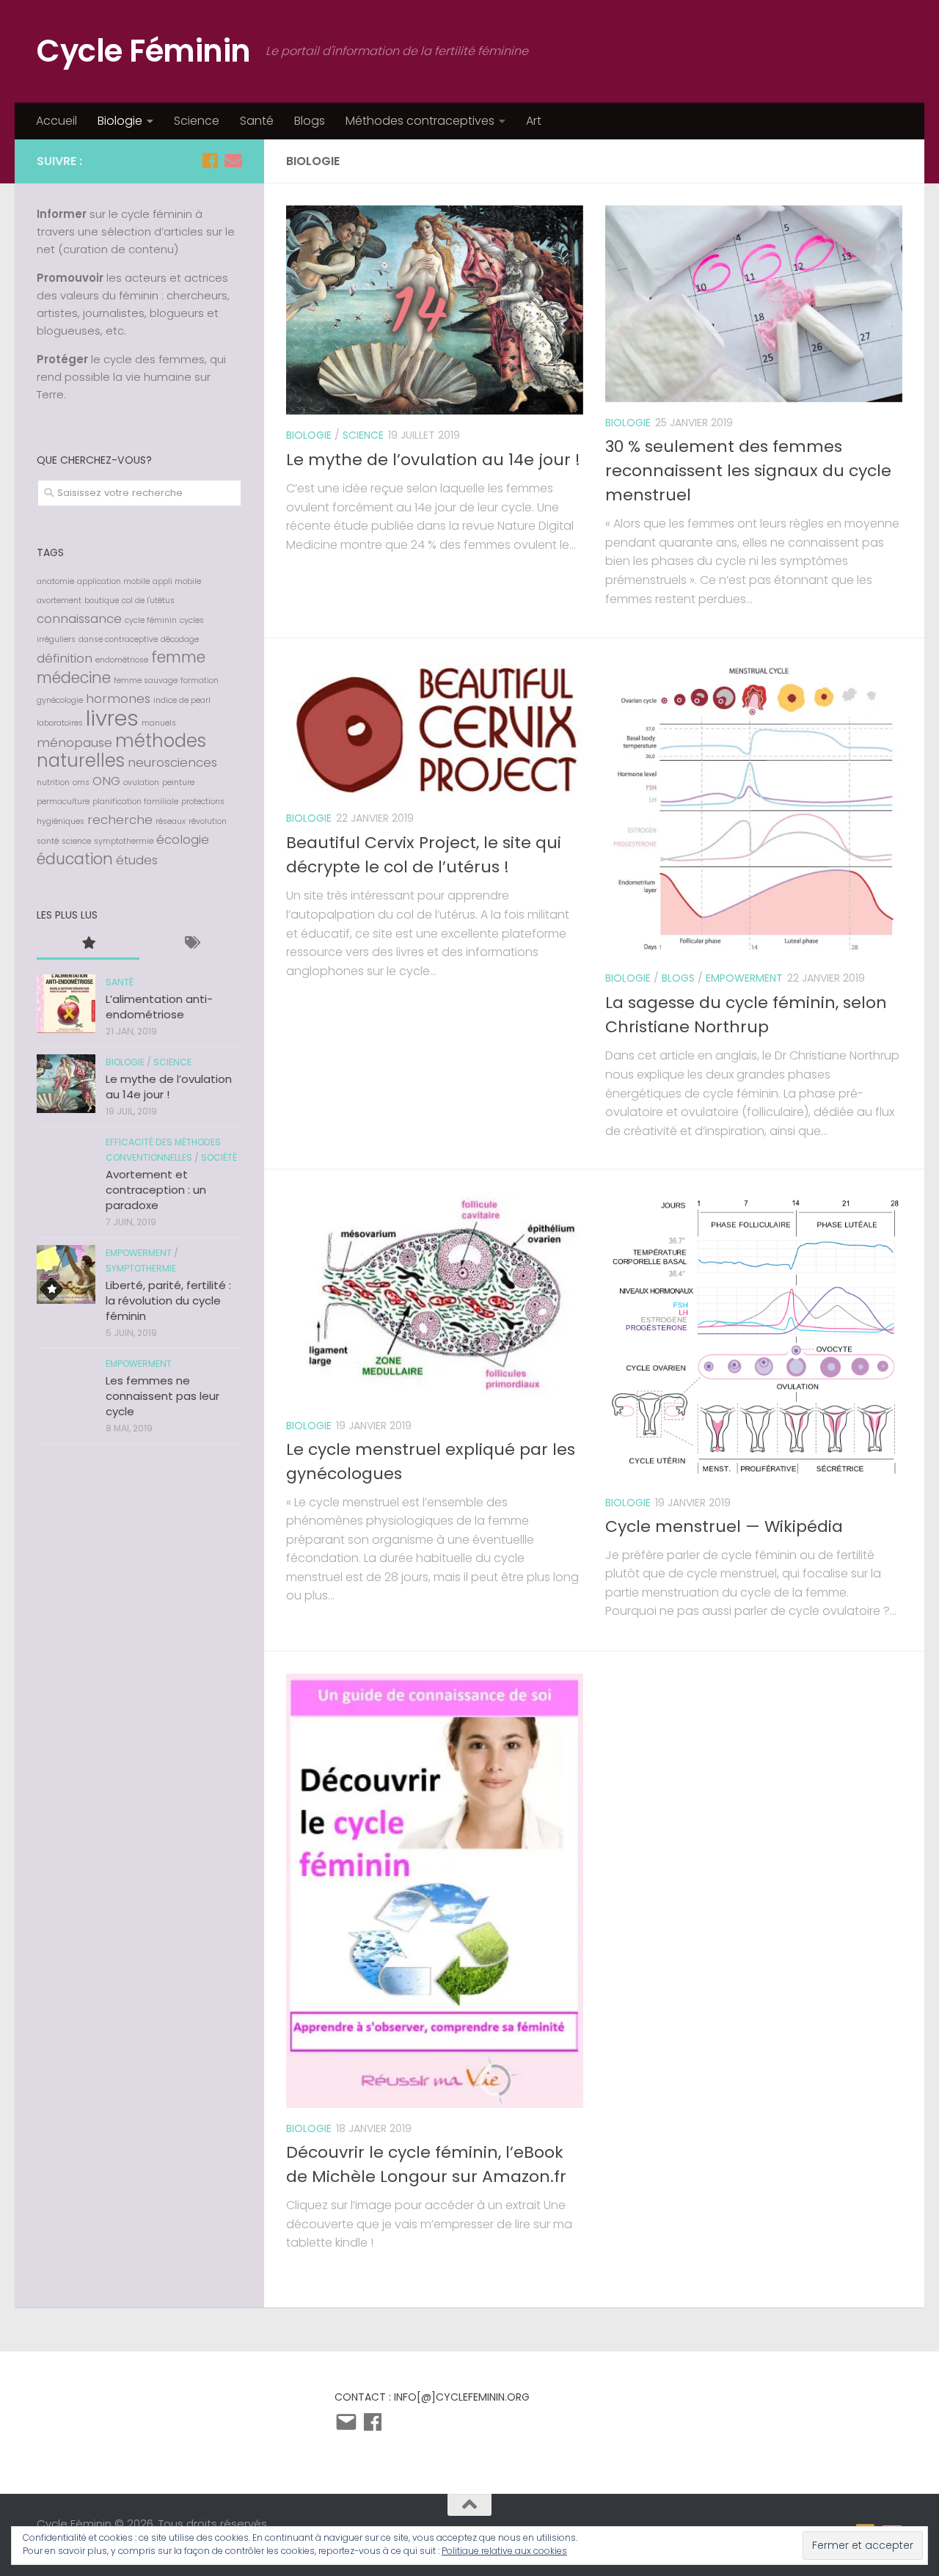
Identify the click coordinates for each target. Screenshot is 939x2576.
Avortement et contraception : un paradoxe (156, 1190)
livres (112, 718)
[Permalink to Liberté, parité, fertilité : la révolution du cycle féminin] (66, 1274)
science (76, 841)
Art (534, 121)
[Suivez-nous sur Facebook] (210, 161)
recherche (120, 820)
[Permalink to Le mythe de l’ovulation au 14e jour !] (66, 1084)
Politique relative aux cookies (504, 2551)
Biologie (120, 121)
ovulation (141, 782)
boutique (102, 601)
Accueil (56, 121)
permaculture (63, 802)
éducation (75, 859)
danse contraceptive (118, 639)
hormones (118, 698)
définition (65, 658)
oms (81, 782)
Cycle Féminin (144, 51)
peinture (178, 782)
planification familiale (135, 802)
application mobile (113, 581)
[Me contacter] (233, 161)
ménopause (74, 742)
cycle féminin (151, 620)
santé (48, 841)
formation (200, 681)
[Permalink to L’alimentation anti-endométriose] (66, 1004)
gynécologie (60, 700)
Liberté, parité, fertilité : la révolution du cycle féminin (168, 1300)
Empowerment (744, 978)
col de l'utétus (148, 601)
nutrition (53, 782)
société (219, 1157)
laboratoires (60, 723)
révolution (208, 821)
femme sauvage (146, 681)
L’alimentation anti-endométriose (159, 1007)
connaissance (79, 619)
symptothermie (124, 841)
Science (197, 121)
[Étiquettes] (191, 944)
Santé (257, 121)
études (137, 860)
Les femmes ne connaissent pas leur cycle (162, 1396)
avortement (59, 601)
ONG (106, 781)
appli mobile (177, 581)
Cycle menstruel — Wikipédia (724, 1526)
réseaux (171, 821)
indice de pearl (182, 700)
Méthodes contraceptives (420, 121)
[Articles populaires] (88, 944)
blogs (678, 978)
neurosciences (172, 762)
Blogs (310, 121)
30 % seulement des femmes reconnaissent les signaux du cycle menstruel (748, 471)
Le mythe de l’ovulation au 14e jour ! (433, 460)
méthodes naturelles (121, 751)
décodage (180, 639)
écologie (183, 839)
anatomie (55, 581)
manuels (159, 723)
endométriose (122, 660)
